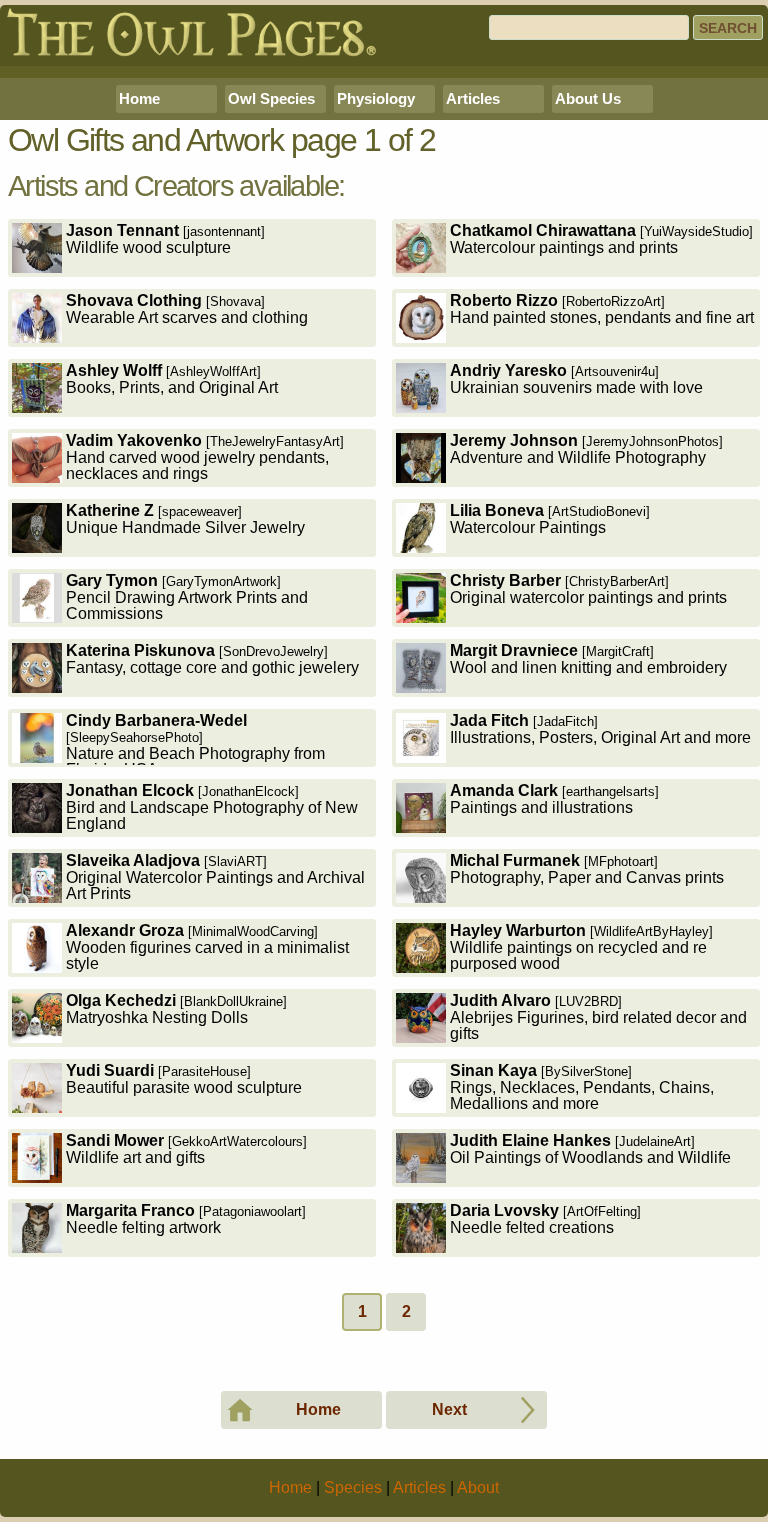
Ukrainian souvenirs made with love (576, 379)
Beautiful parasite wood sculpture (184, 1079)
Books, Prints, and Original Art (172, 379)
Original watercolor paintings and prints (588, 589)
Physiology (376, 98)
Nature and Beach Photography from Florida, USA (195, 739)
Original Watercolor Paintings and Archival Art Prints (215, 877)
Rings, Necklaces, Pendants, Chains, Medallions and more (582, 1087)
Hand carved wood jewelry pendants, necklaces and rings (205, 457)
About (478, 1487)
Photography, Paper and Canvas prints (587, 869)
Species (353, 1487)
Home (139, 98)
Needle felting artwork (186, 1219)
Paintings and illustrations (554, 799)
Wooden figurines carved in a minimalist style (207, 947)
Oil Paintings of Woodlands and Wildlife (590, 1149)
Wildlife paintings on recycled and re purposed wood (581, 947)
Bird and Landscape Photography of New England (212, 807)
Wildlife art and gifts (186, 1149)
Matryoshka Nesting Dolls (176, 1009)
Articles (473, 98)
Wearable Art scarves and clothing (187, 309)
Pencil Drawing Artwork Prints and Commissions (187, 597)
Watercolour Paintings (550, 519)
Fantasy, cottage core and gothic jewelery (212, 659)
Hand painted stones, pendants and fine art (602, 309)
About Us (588, 98)
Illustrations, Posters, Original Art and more (600, 729)
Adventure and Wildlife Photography (586, 449)
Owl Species (271, 98)
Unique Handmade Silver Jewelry (185, 519)
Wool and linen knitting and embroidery (588, 659)
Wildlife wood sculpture (165, 239)
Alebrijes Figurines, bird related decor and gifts (598, 1017)
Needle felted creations (545, 1219)
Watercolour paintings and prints (601, 239)
